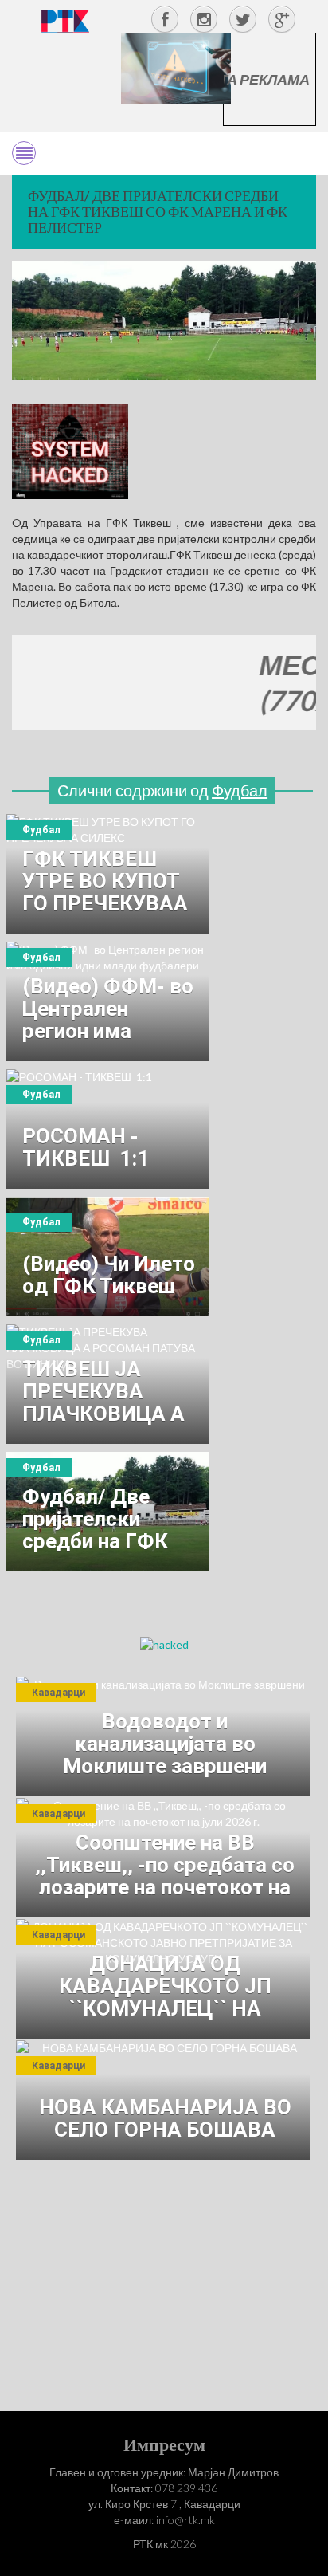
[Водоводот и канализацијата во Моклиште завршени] (163, 1736)
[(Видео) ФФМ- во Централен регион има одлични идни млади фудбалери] (108, 1001)
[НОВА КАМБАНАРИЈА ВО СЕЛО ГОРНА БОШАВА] (163, 2100)
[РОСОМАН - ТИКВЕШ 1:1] (108, 1129)
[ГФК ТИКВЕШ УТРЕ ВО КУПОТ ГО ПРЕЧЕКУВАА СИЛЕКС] (108, 874)
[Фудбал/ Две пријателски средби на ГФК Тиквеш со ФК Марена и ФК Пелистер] (108, 1512)
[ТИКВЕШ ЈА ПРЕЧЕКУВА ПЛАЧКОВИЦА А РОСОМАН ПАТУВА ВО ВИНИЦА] (108, 1384)
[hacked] (164, 1644)
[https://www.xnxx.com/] (176, 67)
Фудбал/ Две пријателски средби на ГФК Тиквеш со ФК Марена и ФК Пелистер (158, 211)
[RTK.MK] (65, 20)
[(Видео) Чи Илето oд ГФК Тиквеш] (108, 1257)
